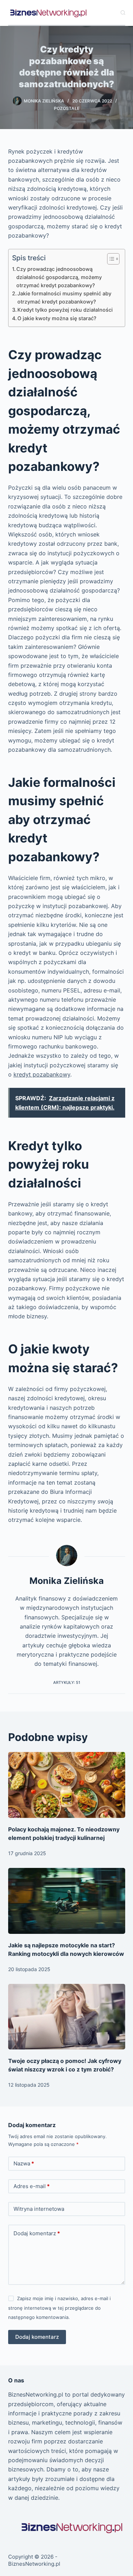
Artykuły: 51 (67, 1682)
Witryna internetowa (39, 2209)
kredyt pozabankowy (42, 1074)
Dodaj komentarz (37, 2233)
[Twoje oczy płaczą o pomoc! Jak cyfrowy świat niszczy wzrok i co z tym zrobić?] (67, 2017)
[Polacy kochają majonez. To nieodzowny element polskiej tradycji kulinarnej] (67, 1785)
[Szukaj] (123, 13)
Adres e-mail (32, 2186)
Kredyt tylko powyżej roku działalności (65, 310)
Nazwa (24, 2163)
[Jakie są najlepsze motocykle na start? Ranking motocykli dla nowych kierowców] (67, 1901)
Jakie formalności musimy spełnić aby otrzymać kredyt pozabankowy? (64, 297)
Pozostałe (67, 108)
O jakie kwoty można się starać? (57, 318)
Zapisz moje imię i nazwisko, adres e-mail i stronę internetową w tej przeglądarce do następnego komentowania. (59, 2308)
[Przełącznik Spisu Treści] (110, 259)
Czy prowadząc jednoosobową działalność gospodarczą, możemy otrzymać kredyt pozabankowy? (59, 277)
